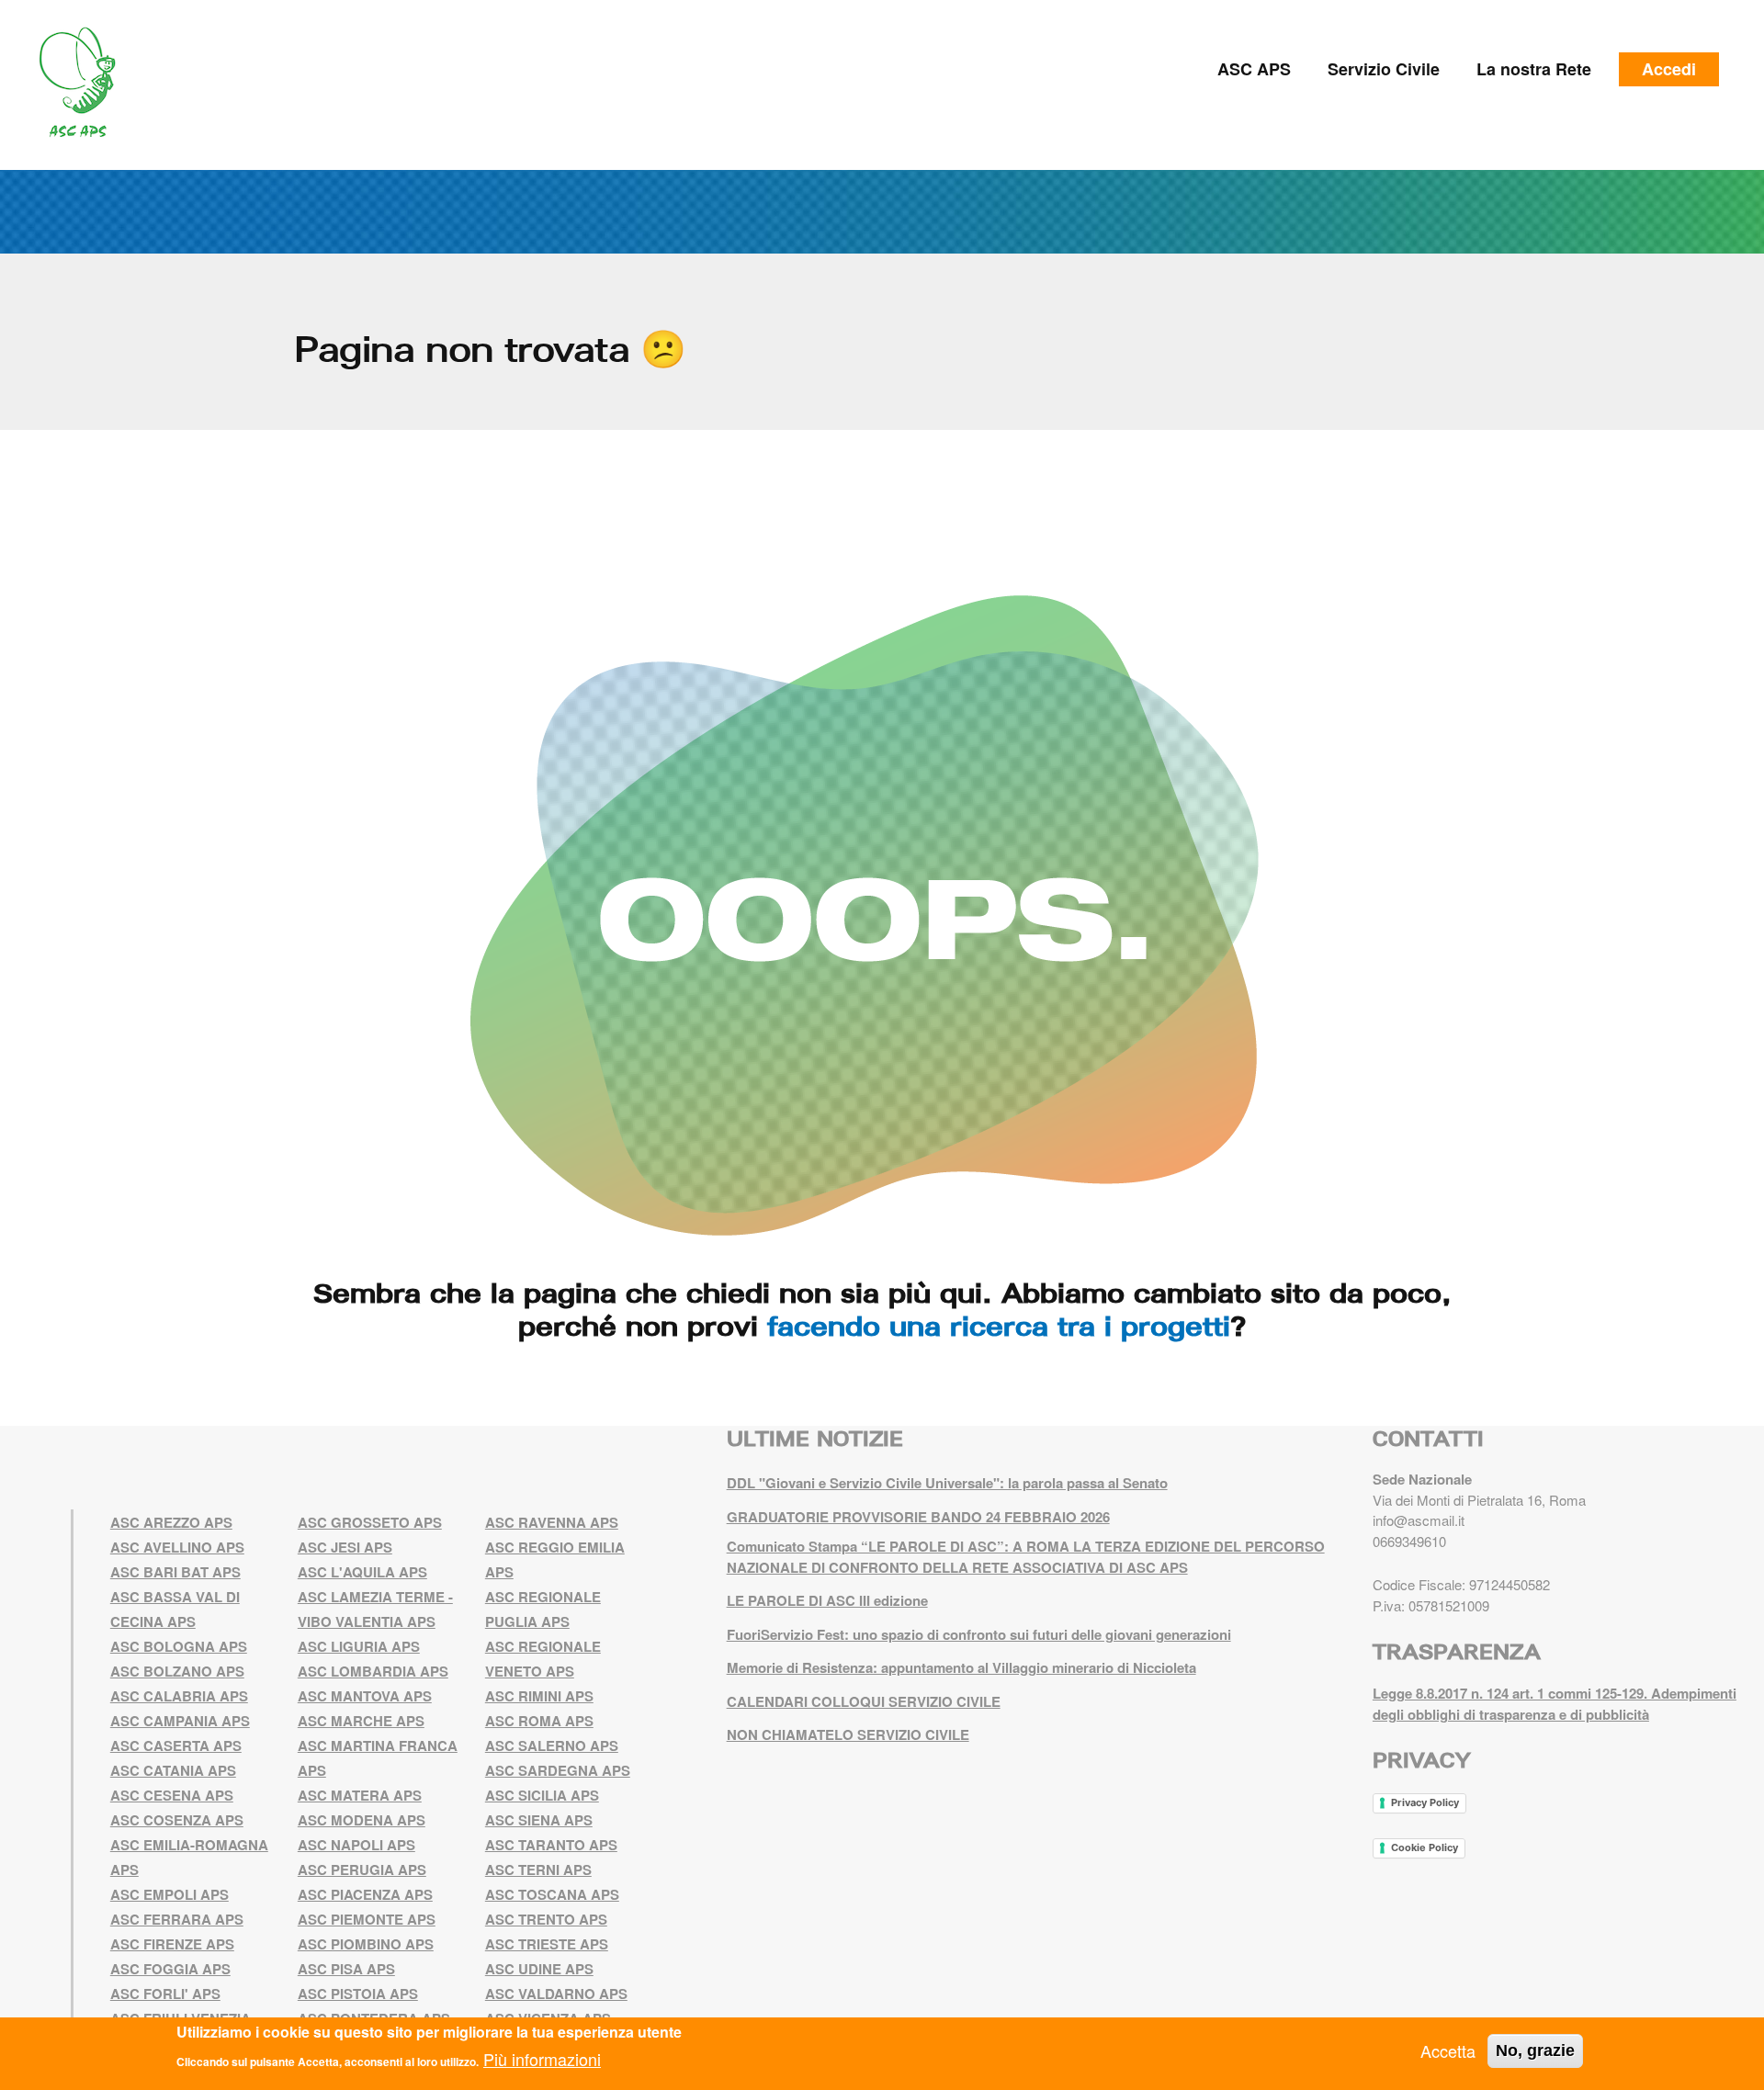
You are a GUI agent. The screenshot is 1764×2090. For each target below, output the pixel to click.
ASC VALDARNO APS (556, 1994)
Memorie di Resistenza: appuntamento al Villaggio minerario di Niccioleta (961, 1667)
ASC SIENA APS (539, 1820)
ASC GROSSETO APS (370, 1522)
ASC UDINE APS (539, 1969)
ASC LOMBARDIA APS (373, 1671)
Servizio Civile (1384, 69)
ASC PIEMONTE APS (367, 1919)
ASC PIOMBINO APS (366, 1944)
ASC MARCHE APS (361, 1721)
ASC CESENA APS (172, 1795)
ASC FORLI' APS (165, 1994)
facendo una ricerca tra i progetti (999, 1326)
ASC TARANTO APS (551, 1845)
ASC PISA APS (346, 1969)
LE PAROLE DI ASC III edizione (827, 1600)
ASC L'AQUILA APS (362, 1572)
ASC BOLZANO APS (177, 1671)
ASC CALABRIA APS (179, 1696)
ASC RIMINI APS (539, 1696)
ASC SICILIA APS (542, 1795)
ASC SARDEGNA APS (558, 1770)
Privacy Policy (1425, 1802)
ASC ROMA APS (539, 1721)
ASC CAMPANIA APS (180, 1721)
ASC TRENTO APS (546, 1919)
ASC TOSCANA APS (552, 1894)
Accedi (1669, 69)
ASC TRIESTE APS (547, 1944)
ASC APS (1254, 69)
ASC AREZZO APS (171, 1522)
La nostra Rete (1534, 69)
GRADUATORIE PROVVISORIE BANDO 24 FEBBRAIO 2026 (918, 1517)
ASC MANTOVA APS (365, 1696)
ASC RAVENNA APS (552, 1522)
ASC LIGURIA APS (359, 1646)
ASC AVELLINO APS (177, 1547)
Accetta (1448, 2050)
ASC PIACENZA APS (365, 1894)
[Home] (84, 83)
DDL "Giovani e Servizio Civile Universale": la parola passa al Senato (947, 1483)
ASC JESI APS (345, 1547)
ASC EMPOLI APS (170, 1894)
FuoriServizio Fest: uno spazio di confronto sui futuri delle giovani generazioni (979, 1634)
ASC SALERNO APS (552, 1745)
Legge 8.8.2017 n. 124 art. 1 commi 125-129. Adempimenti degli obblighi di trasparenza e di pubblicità (1555, 1704)
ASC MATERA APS (360, 1795)
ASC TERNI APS (538, 1870)
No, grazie (1535, 2050)
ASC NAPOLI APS (356, 1845)
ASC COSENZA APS (177, 1820)
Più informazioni (542, 2059)
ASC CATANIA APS (173, 1770)
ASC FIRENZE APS (172, 1944)
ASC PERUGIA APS (362, 1870)
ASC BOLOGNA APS (179, 1646)
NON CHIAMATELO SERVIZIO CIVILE (848, 1734)
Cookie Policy (1425, 1847)
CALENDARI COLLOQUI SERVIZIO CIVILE (864, 1701)
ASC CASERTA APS (176, 1745)
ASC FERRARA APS (177, 1919)
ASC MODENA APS (362, 1820)
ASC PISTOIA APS (358, 1994)
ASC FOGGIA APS (170, 1969)
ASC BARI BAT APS (175, 1572)
